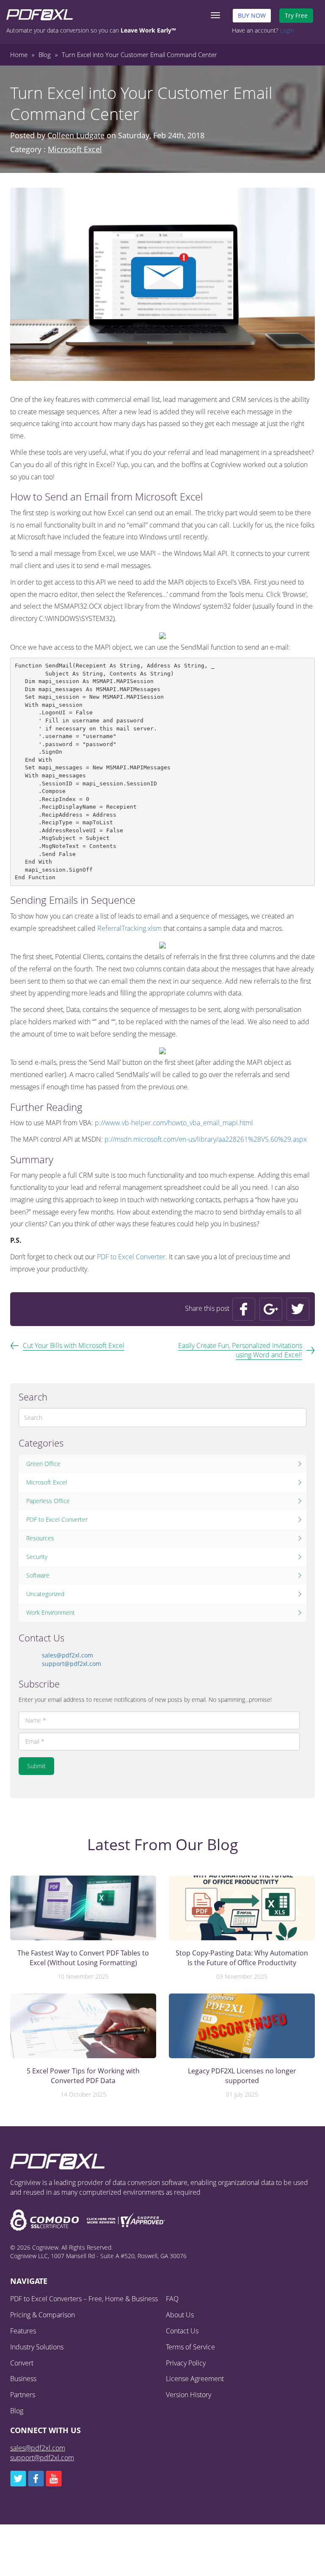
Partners (23, 2395)
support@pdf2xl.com (72, 1664)
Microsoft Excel (75, 149)
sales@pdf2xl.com (67, 1655)
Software (38, 1575)
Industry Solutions (37, 2347)
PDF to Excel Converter (131, 1257)
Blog (17, 2411)
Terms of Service (190, 2347)
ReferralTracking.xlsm (129, 928)
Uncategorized (45, 1594)
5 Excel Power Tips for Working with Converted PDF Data (83, 2076)
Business (23, 2379)
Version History (189, 2395)
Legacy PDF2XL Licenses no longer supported (242, 2076)
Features (23, 2331)
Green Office (43, 1464)
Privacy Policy (186, 2363)
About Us (180, 2315)
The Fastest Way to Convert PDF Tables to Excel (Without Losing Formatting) (83, 1958)
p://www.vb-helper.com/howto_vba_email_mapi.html (174, 1123)
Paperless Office (48, 1501)
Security (37, 1557)
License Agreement (195, 2379)
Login (287, 30)
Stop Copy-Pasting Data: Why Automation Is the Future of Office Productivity (242, 1958)
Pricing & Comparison (43, 2315)
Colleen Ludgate (76, 135)
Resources (40, 1538)
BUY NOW (252, 15)
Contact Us (182, 2331)
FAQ (172, 2299)
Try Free (296, 15)
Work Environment (51, 1612)
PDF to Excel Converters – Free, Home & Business (84, 2299)
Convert (22, 2363)
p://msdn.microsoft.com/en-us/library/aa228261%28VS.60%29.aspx (206, 1139)
